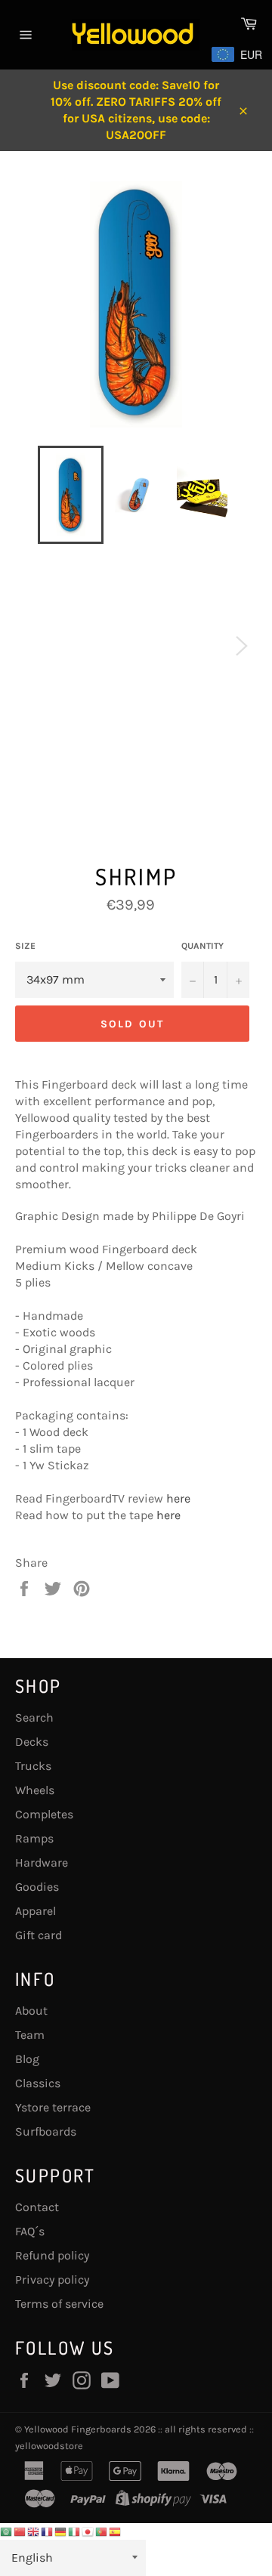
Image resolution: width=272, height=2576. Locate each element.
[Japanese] (88, 2531)
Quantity (202, 946)
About (31, 2011)
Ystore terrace (53, 2107)
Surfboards (46, 2131)
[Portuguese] (102, 2531)
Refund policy (52, 2255)
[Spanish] (116, 2531)
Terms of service (59, 2304)
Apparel (36, 1911)
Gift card (39, 1935)
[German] (61, 2531)
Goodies (37, 1887)
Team (30, 2035)
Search (34, 1717)
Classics (38, 2083)
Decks (32, 1742)
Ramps (34, 1838)
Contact (37, 2207)
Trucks (33, 1766)
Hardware (42, 1863)
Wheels (35, 1790)
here (178, 1498)
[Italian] (75, 2531)
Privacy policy (52, 2279)
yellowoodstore (49, 2446)
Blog (27, 2059)
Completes (44, 1814)
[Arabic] (7, 2531)
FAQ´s (30, 2231)
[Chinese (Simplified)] (20, 2531)
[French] (48, 2531)
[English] (34, 2531)
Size (25, 946)
